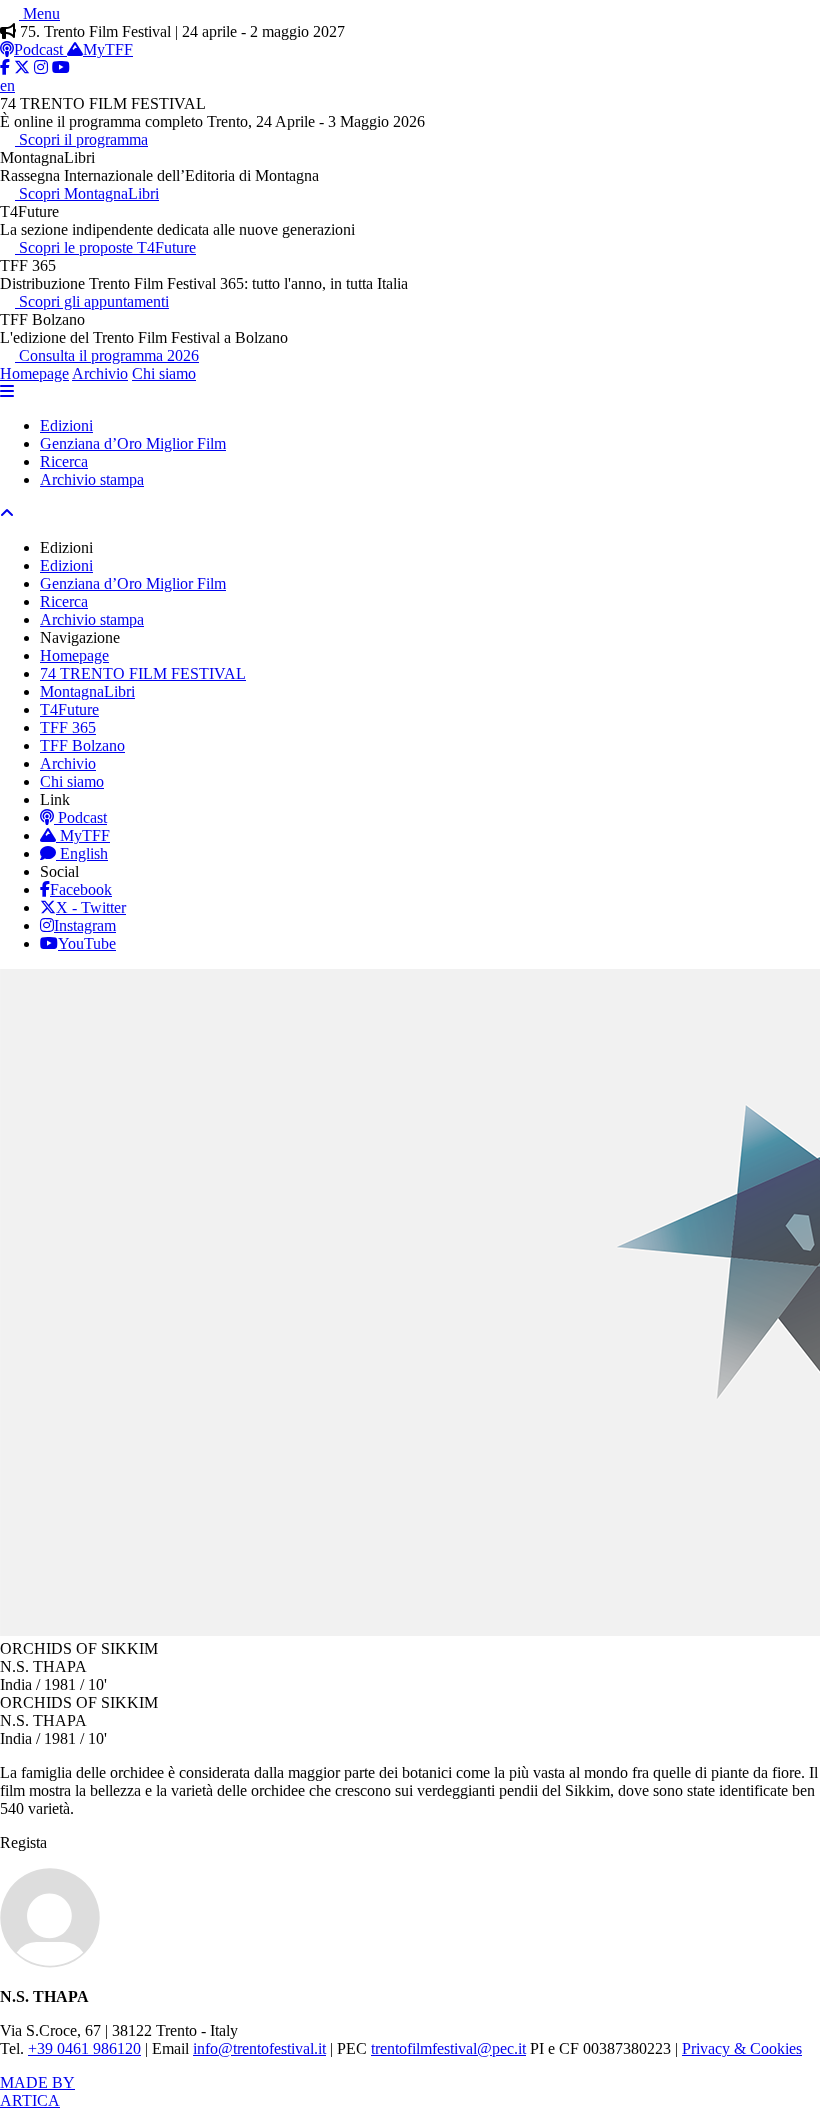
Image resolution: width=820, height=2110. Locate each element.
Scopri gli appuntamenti (92, 301)
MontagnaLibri (87, 691)
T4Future (69, 709)
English (84, 853)
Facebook (81, 889)
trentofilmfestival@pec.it (448, 2048)
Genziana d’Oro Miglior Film (133, 443)
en (7, 85)
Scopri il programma (81, 139)
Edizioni (66, 425)
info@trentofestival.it (259, 2048)
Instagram (85, 925)
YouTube (87, 943)
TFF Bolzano (82, 745)
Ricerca (64, 461)
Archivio (100, 373)
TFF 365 (68, 727)
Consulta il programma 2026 (107, 355)
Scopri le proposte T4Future (105, 247)
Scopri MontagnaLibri (87, 193)
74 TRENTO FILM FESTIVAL (143, 673)
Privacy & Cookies (742, 2048)
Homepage (34, 373)
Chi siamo (164, 373)
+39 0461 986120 (84, 2048)
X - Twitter (91, 907)
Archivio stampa (92, 479)
